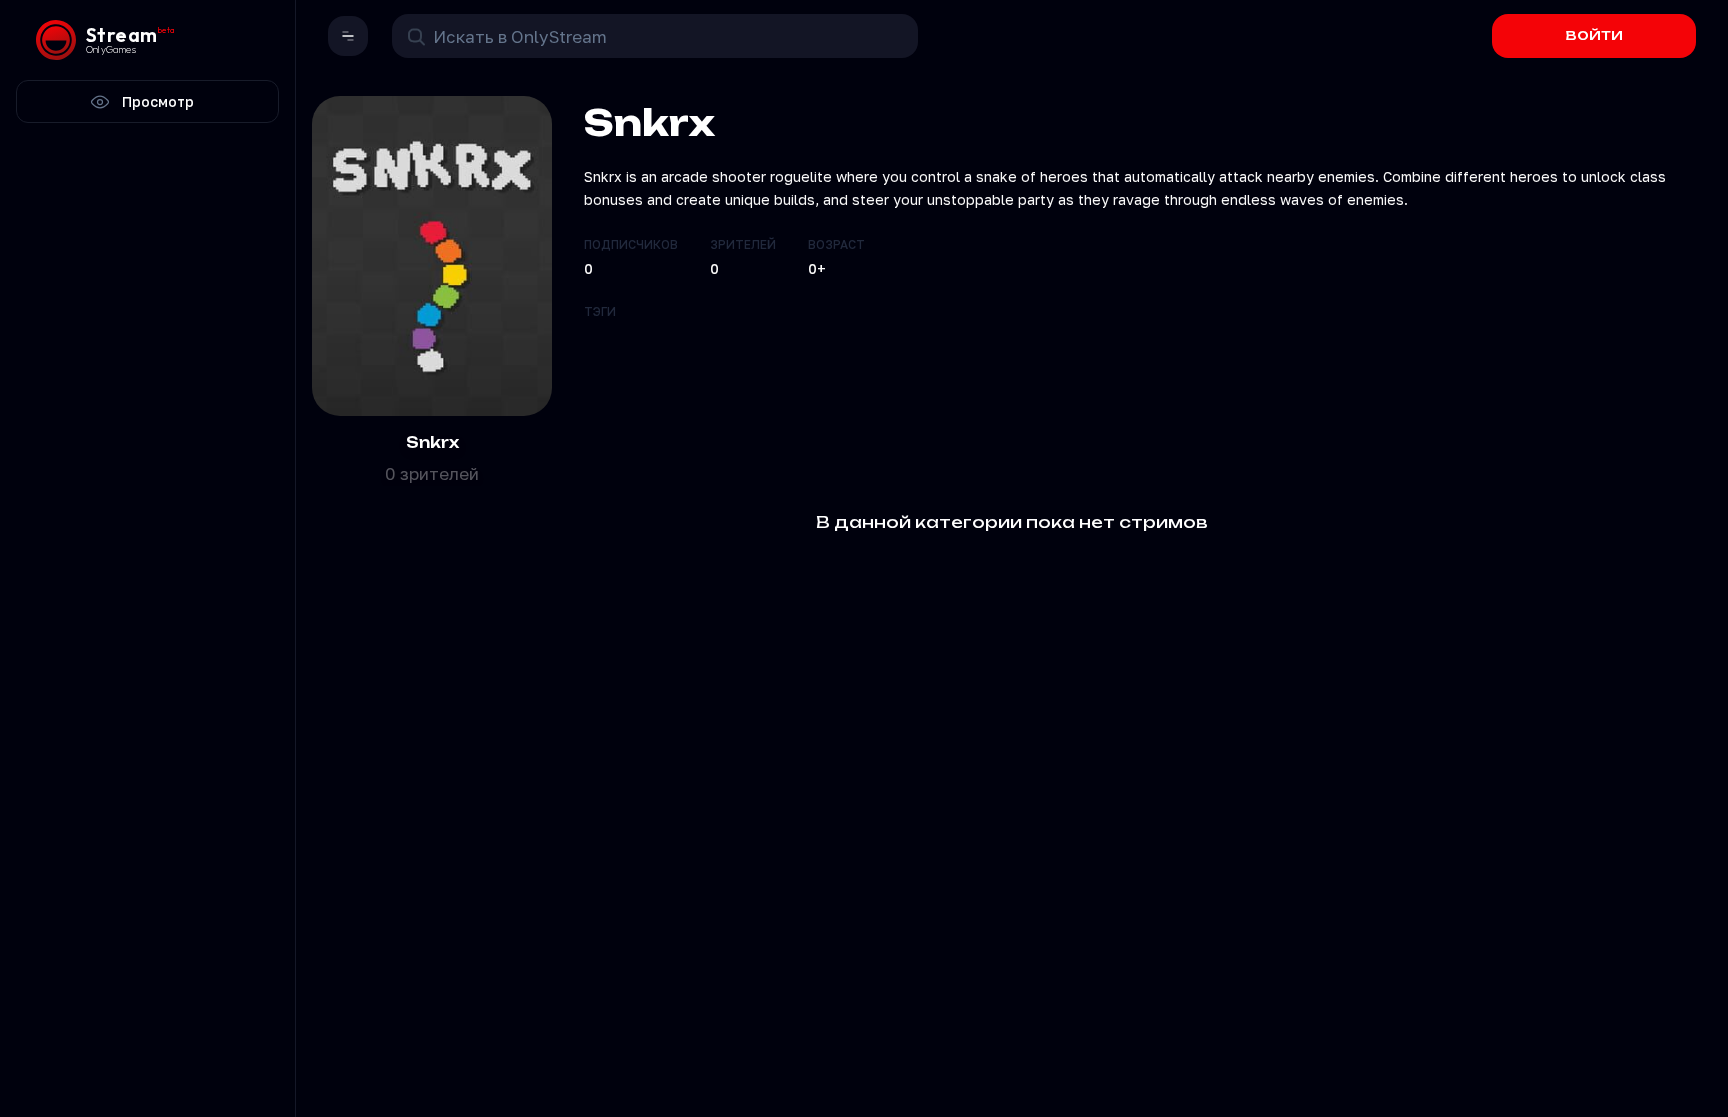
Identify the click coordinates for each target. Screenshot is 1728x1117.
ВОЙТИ (1594, 35)
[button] (348, 36)
